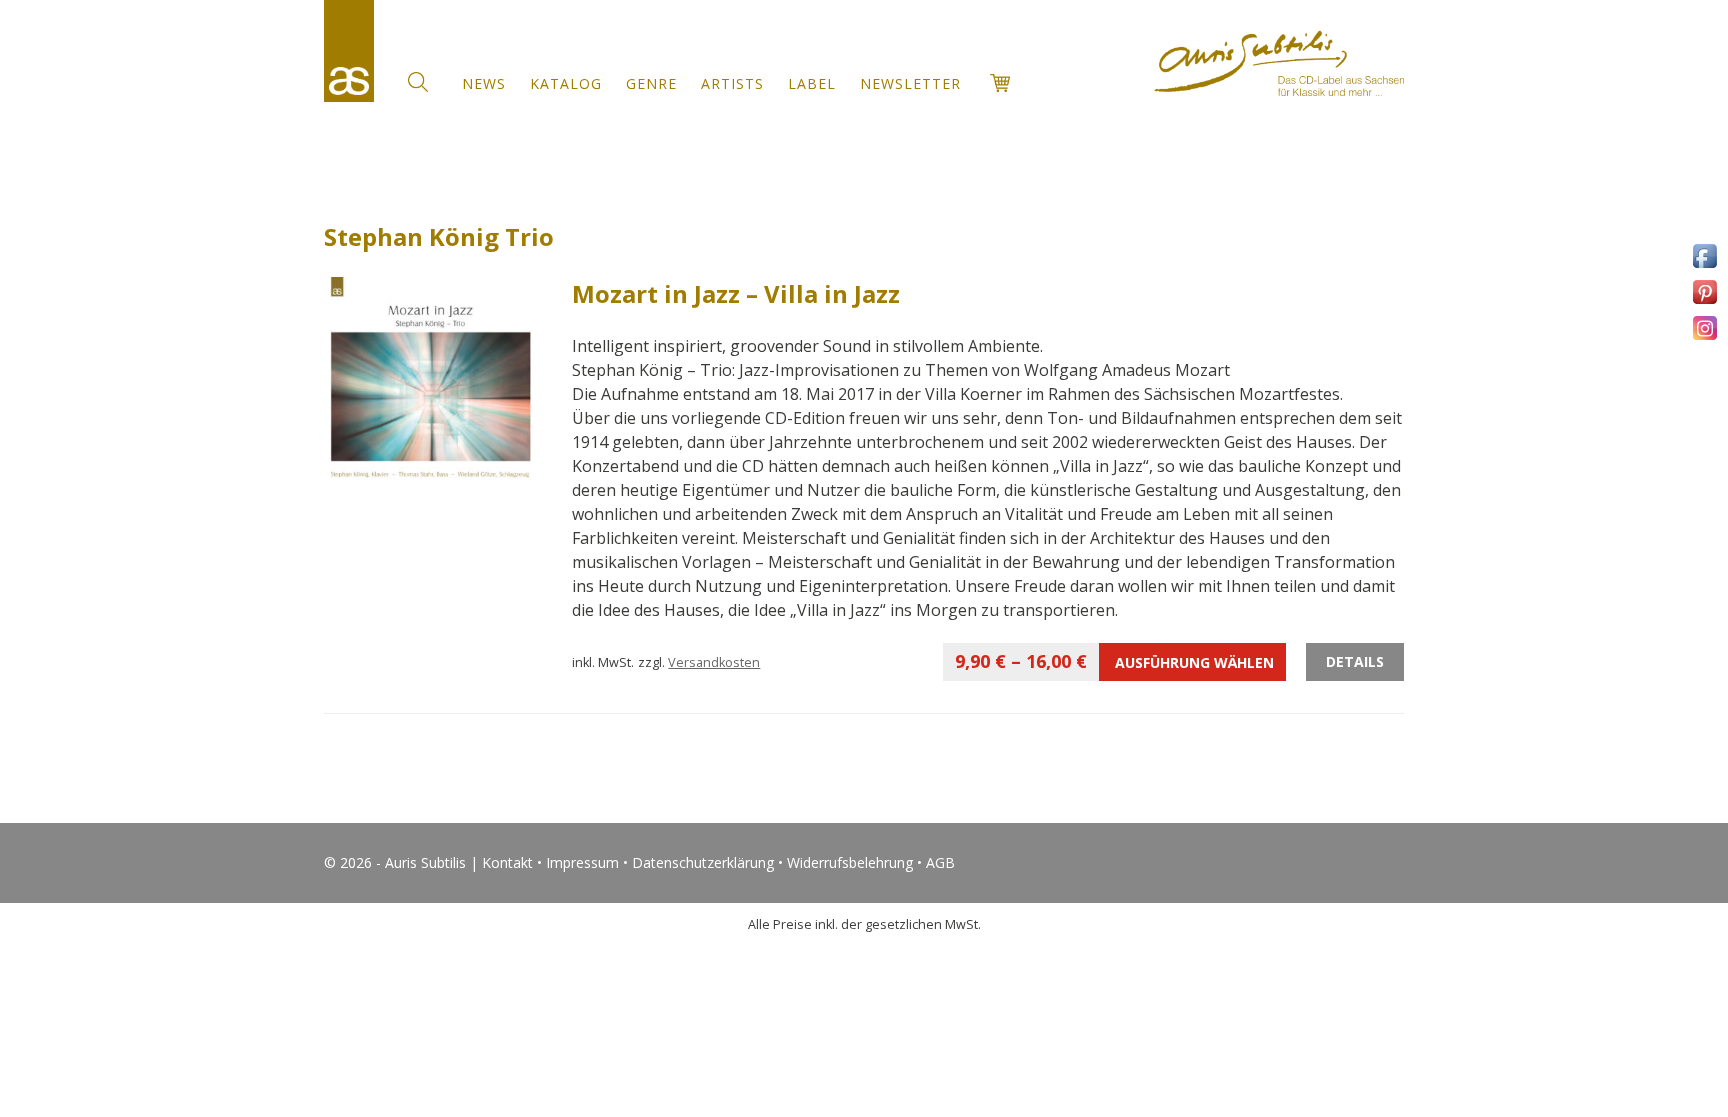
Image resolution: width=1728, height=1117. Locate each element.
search (418, 82)
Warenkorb (1000, 83)
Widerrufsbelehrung (850, 862)
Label (812, 83)
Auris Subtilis (349, 51)
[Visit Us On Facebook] (1704, 266)
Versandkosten (714, 662)
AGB (940, 862)
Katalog (566, 83)
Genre (651, 83)
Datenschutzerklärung (703, 862)
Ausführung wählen (1114, 661)
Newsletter (910, 83)
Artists (732, 83)
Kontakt (507, 862)
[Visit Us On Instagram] (1704, 338)
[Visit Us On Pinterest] (1704, 302)
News (484, 83)
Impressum (582, 862)
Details (1355, 661)
